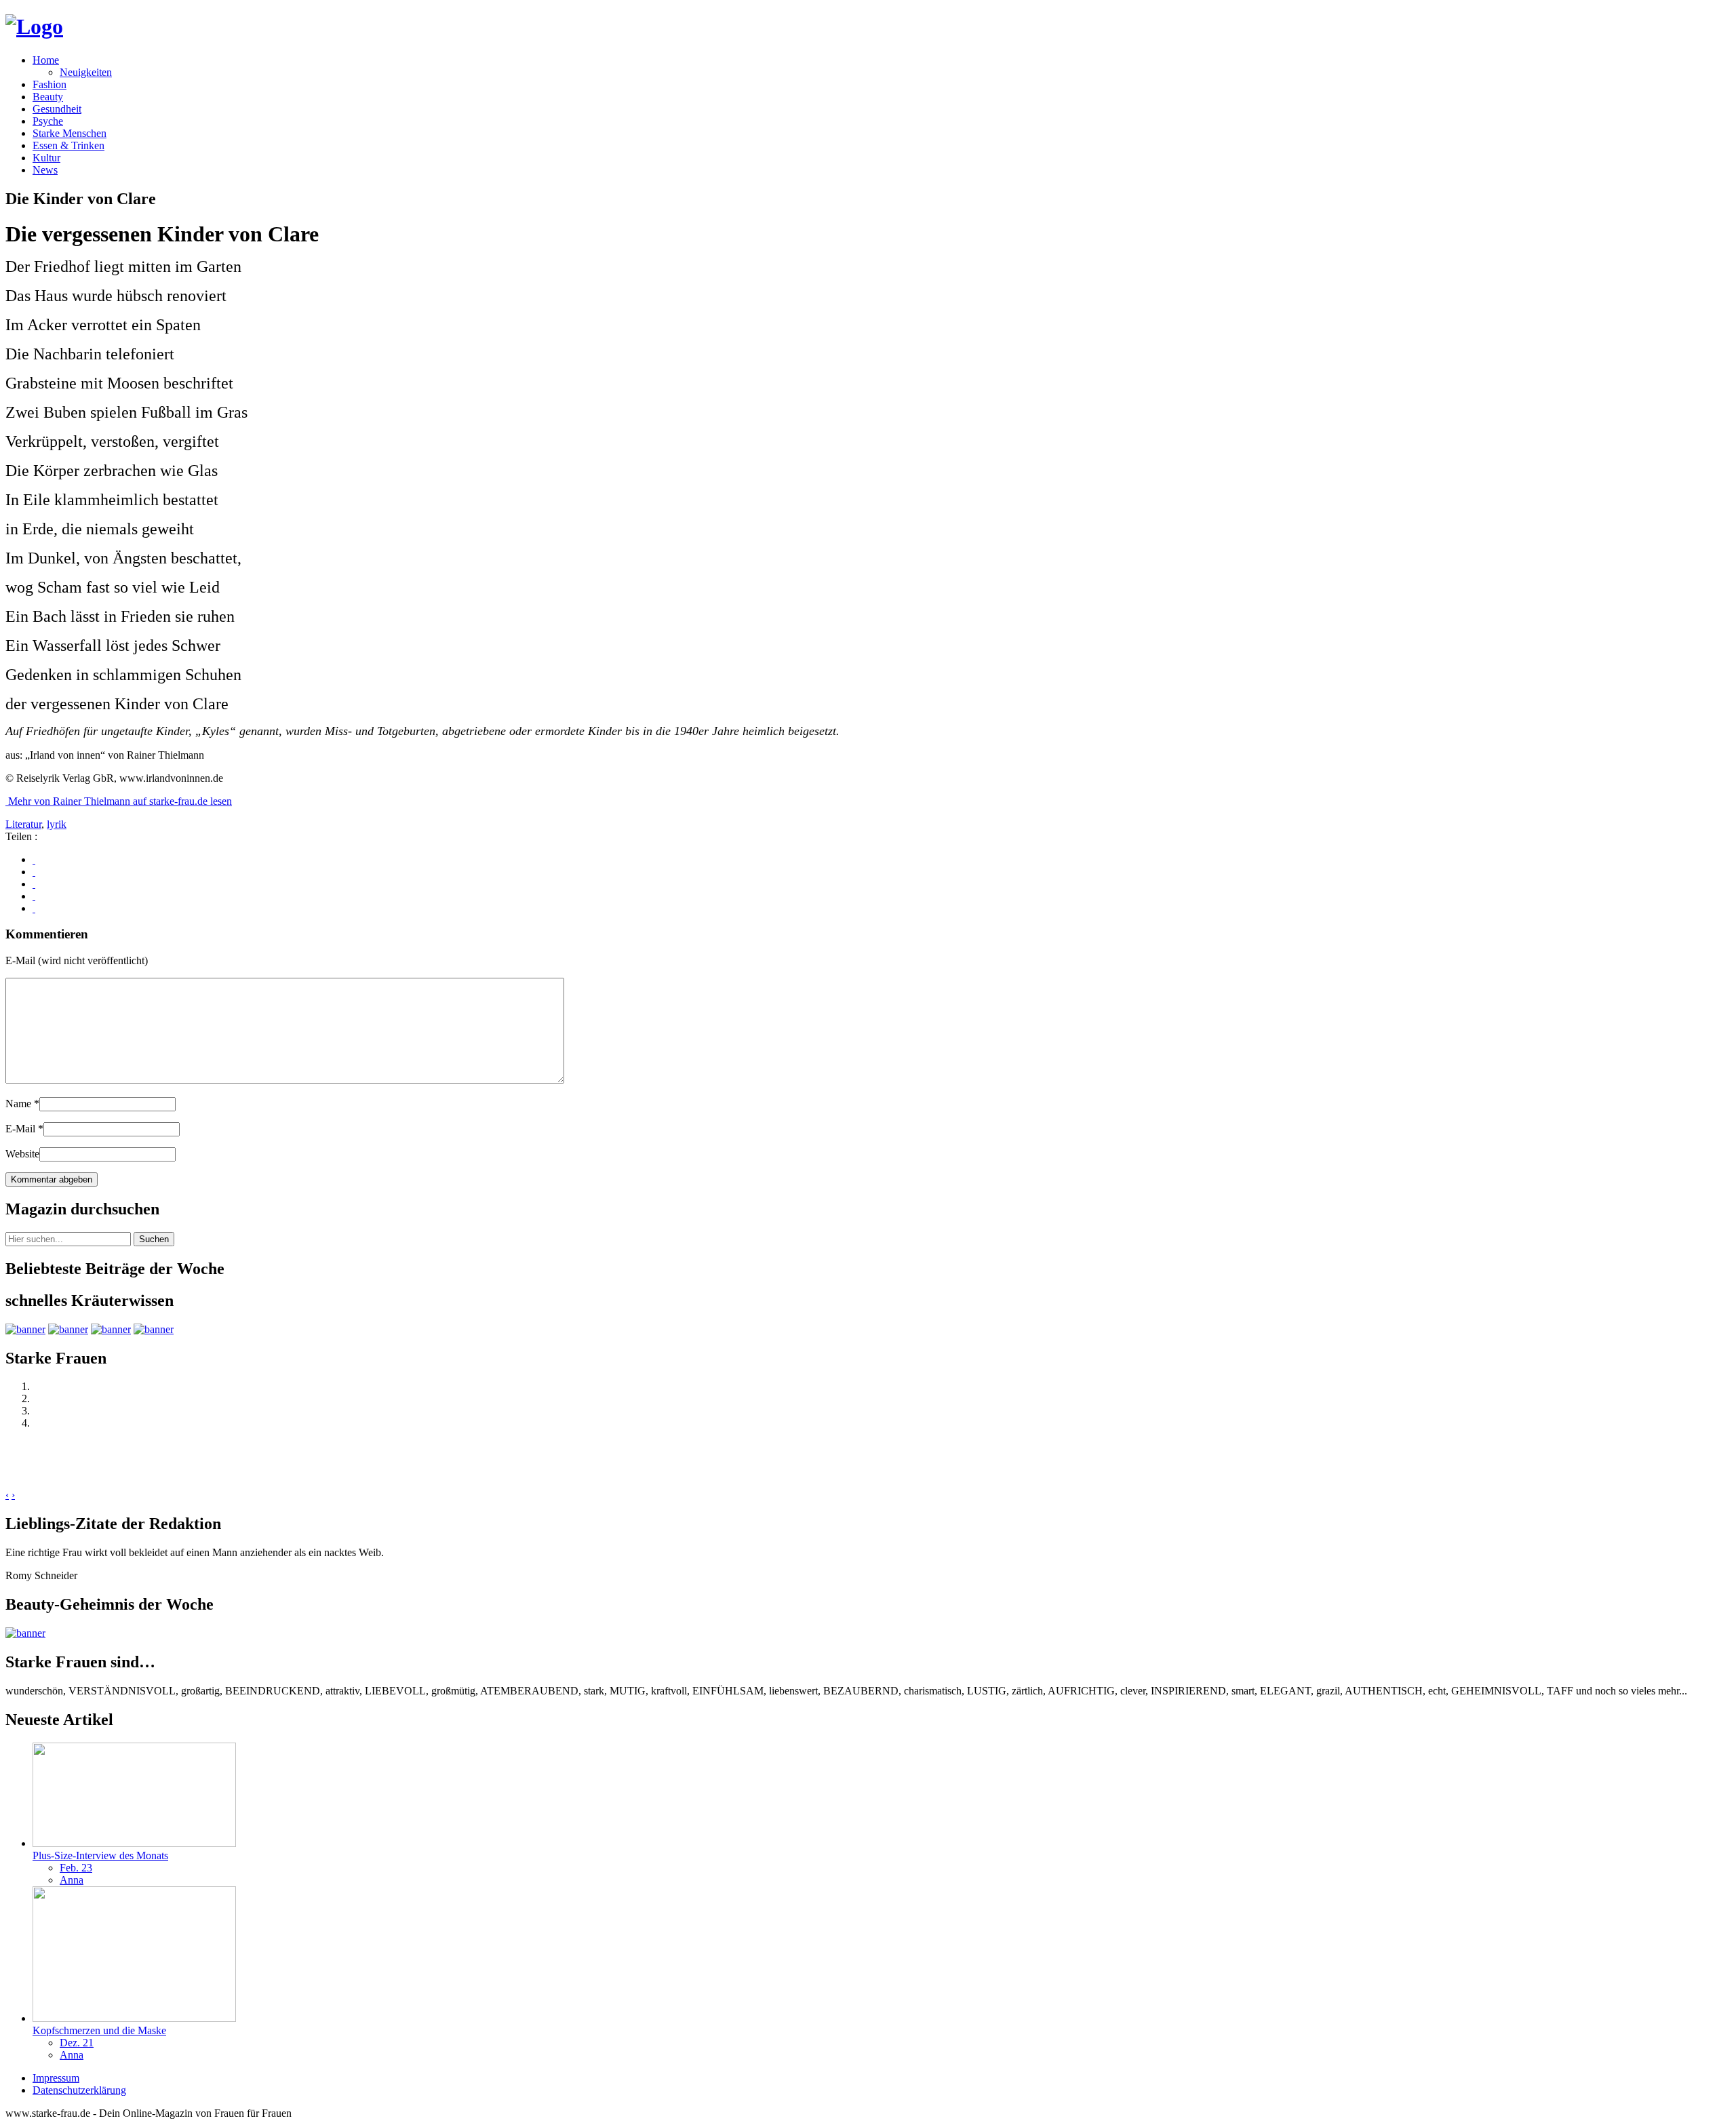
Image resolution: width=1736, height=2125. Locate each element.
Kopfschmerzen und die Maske (99, 2030)
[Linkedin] (34, 896)
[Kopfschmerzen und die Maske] (134, 2018)
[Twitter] (34, 884)
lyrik (57, 824)
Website (22, 1154)
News (45, 170)
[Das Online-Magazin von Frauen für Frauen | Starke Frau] (34, 26)
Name (22, 1104)
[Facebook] (34, 859)
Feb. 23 (76, 1868)
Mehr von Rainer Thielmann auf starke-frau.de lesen (119, 801)
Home (46, 60)
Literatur (23, 824)
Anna (72, 1880)
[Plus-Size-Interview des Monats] (134, 1843)
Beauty (48, 97)
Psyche (48, 121)
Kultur (46, 158)
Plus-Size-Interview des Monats (100, 1855)
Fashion (50, 84)
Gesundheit (57, 109)
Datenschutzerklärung (79, 2090)
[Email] (34, 908)
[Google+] (34, 872)
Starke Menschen (70, 133)
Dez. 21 (77, 2043)
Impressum (56, 2078)
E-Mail (24, 1129)
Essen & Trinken (68, 145)
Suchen (154, 1239)
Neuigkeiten (86, 72)
